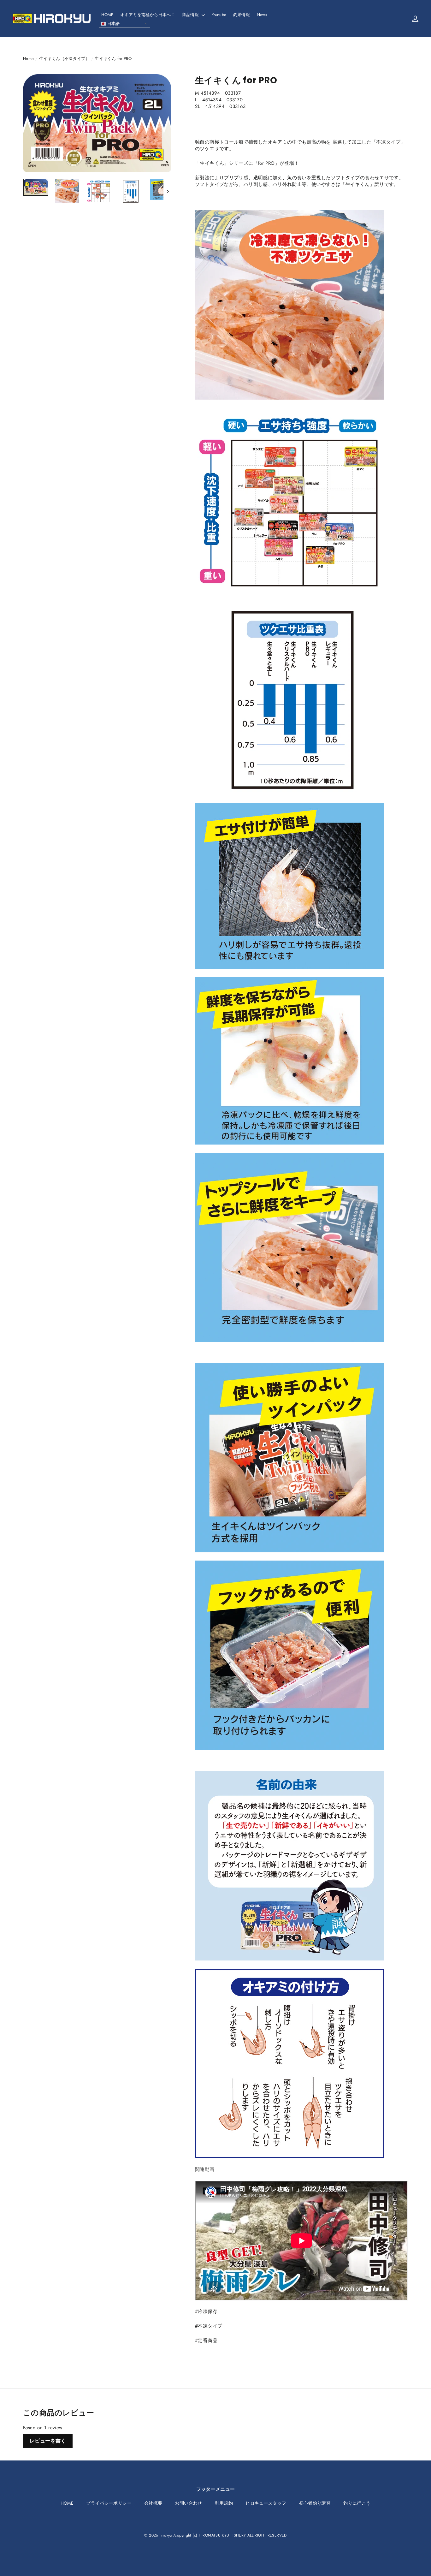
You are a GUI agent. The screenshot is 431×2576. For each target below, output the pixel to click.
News (262, 15)
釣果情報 (242, 15)
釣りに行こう (357, 2503)
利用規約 (224, 2503)
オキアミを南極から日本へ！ (148, 15)
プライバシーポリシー (109, 2503)
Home (29, 59)
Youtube (219, 15)
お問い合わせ (188, 2503)
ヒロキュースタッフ (266, 2503)
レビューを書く (48, 2441)
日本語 (113, 24)
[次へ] (167, 191)
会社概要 (153, 2503)
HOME (107, 15)
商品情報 (191, 15)
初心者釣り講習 (315, 2503)
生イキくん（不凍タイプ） (65, 59)
